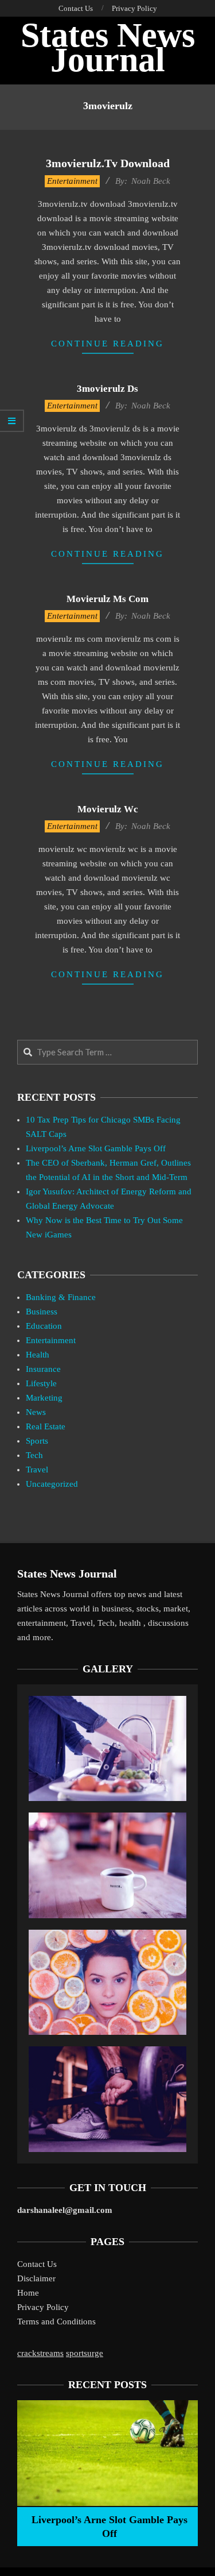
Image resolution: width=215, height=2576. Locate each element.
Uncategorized (52, 1484)
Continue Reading (107, 344)
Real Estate (46, 1426)
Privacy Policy (43, 2307)
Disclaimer (36, 2278)
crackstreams (40, 2353)
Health (38, 1355)
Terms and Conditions (56, 2322)
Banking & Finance (61, 1297)
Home (28, 2293)
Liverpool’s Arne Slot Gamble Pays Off (96, 1148)
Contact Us (37, 2264)
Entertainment (72, 181)
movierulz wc (108, 809)
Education (44, 1326)
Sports (37, 1441)
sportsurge (85, 2353)
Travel (37, 1470)
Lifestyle (41, 1383)
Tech (34, 1455)
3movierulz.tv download (108, 163)
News (36, 1412)
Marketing (44, 1398)
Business (42, 1312)
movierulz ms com (107, 599)
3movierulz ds (107, 389)
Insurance (43, 1369)
